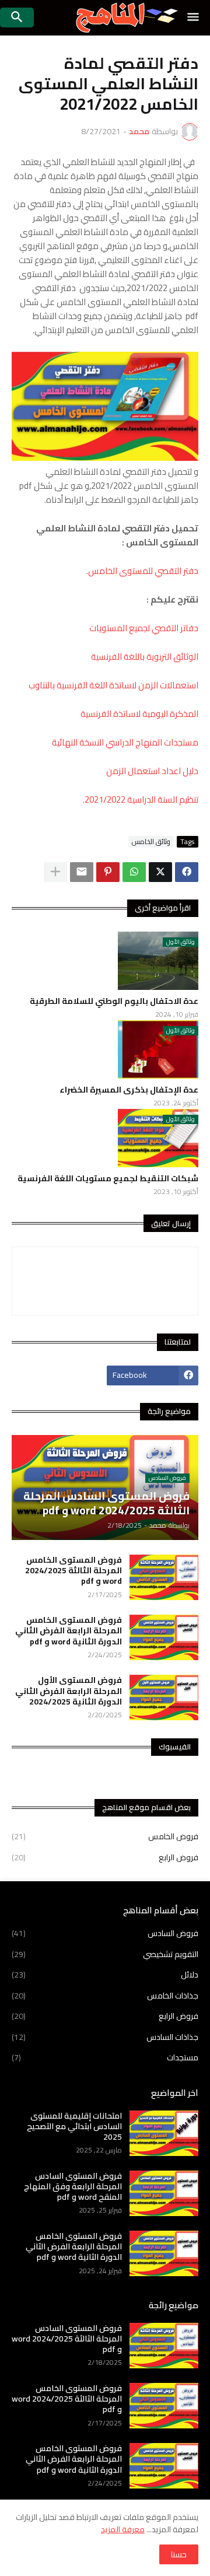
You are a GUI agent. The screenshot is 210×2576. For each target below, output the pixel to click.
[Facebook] (187, 872)
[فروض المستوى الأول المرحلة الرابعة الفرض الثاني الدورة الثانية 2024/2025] (164, 1697)
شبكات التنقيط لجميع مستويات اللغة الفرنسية (108, 1178)
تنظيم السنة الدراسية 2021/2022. (141, 799)
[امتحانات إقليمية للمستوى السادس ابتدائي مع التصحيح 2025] (164, 2133)
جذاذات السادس (105, 2037)
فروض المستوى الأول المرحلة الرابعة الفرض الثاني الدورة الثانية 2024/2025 (69, 1691)
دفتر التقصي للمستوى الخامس (143, 571)
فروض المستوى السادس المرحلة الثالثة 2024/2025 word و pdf (67, 2339)
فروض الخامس (105, 1838)
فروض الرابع (105, 1857)
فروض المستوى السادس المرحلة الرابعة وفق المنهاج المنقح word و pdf (73, 2187)
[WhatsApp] (134, 872)
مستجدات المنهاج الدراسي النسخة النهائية (125, 742)
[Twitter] (160, 872)
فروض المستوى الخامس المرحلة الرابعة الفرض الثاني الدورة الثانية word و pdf (69, 1631)
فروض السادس (105, 1934)
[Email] (82, 872)
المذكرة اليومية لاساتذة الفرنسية (139, 714)
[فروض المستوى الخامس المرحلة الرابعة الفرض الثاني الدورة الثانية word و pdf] (164, 1637)
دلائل (105, 1975)
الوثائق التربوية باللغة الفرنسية (145, 657)
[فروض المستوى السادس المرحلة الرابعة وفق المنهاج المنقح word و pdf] (164, 2193)
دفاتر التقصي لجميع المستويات (144, 628)
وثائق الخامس (151, 842)
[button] (194, 17)
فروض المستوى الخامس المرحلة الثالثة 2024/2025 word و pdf (73, 1571)
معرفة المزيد (123, 2529)
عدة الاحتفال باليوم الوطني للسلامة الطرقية (114, 1001)
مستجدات (105, 2057)
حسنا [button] (179, 2554)
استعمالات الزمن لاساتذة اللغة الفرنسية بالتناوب (113, 685)
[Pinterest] (108, 872)
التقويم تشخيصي (105, 1954)
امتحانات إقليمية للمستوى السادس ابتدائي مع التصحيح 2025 (74, 2127)
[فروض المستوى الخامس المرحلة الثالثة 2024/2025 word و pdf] (164, 1577)
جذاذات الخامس (105, 1996)
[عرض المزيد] (55, 872)
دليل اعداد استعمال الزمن (152, 771)
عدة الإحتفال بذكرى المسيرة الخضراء (129, 1090)
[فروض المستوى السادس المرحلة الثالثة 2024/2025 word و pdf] (164, 2346)
